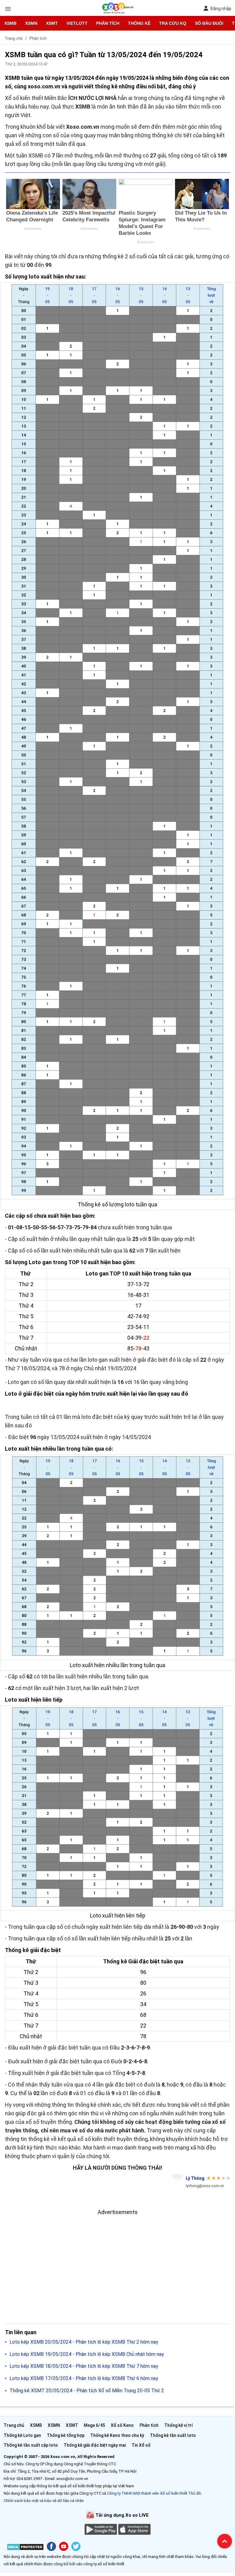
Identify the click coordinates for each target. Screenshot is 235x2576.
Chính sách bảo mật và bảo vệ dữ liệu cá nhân (44, 2501)
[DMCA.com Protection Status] (25, 2548)
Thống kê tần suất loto (173, 2435)
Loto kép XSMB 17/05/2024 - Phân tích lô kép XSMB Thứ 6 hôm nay (84, 2378)
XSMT (52, 23)
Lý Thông (195, 2178)
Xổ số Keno (122, 2425)
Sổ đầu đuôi (209, 23)
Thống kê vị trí (179, 2425)
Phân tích (108, 23)
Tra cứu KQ (173, 23)
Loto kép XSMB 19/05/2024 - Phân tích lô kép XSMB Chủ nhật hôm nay (87, 2354)
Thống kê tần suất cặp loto (31, 2445)
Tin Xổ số (141, 2445)
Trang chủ (14, 2425)
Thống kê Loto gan (22, 2435)
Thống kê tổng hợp (66, 2435)
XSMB (10, 23)
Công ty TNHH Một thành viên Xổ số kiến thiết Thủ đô (154, 2493)
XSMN (31, 23)
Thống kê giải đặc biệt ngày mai (95, 2445)
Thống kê (139, 23)
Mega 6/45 (94, 2425)
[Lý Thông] (177, 2177)
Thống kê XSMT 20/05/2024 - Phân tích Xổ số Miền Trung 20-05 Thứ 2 (87, 2391)
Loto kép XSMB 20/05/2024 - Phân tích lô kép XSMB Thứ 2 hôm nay (84, 2342)
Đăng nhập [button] (221, 9)
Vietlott (77, 23)
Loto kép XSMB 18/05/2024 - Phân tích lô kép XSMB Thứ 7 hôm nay (84, 2366)
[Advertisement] (117, 2259)
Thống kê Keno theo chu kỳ (117, 2435)
